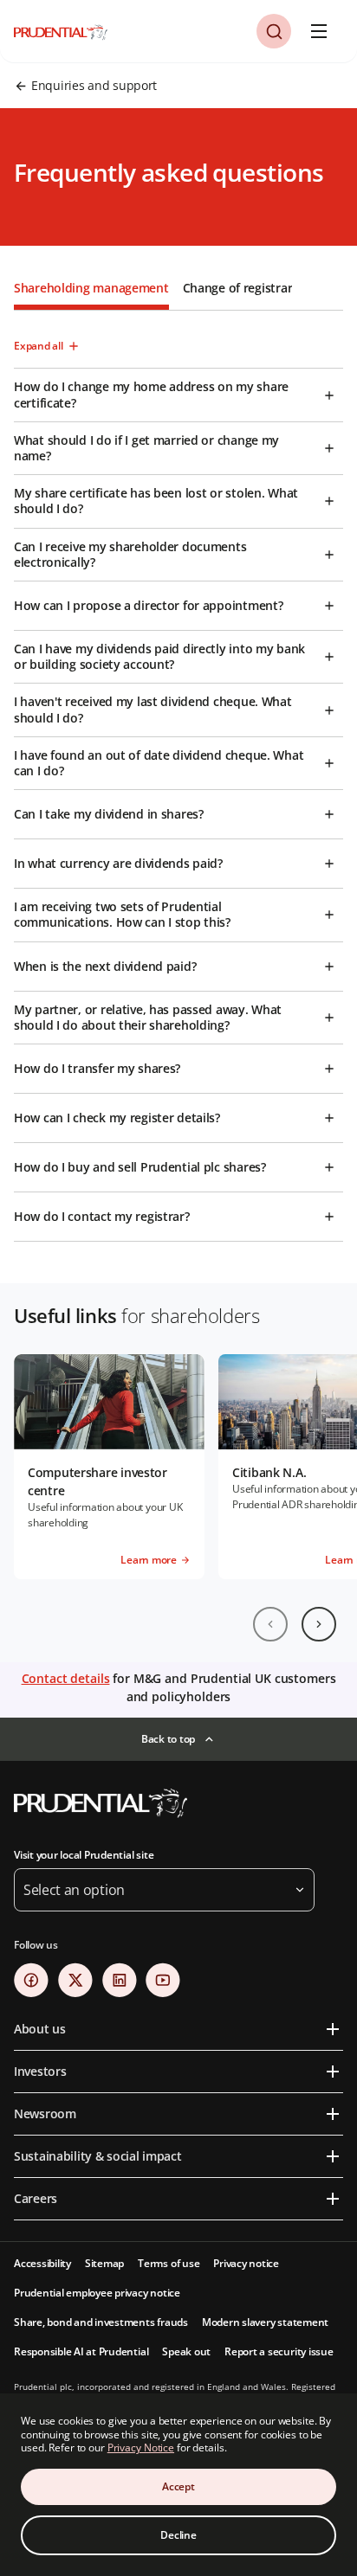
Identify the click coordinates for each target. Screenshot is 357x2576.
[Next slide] (319, 1624)
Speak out (186, 2351)
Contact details (66, 1678)
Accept (178, 2486)
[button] (274, 31)
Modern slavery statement (265, 2322)
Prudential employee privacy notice (97, 2293)
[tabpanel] (178, 776)
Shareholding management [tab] (91, 288)
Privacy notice (246, 2263)
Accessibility (42, 2263)
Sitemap (104, 2263)
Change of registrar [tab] (238, 288)
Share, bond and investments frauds (101, 2322)
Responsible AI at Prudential (81, 2351)
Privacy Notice (141, 2448)
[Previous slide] (270, 1624)
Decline (178, 2535)
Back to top (168, 1739)
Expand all (39, 346)
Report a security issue (279, 2351)
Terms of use (169, 2263)
